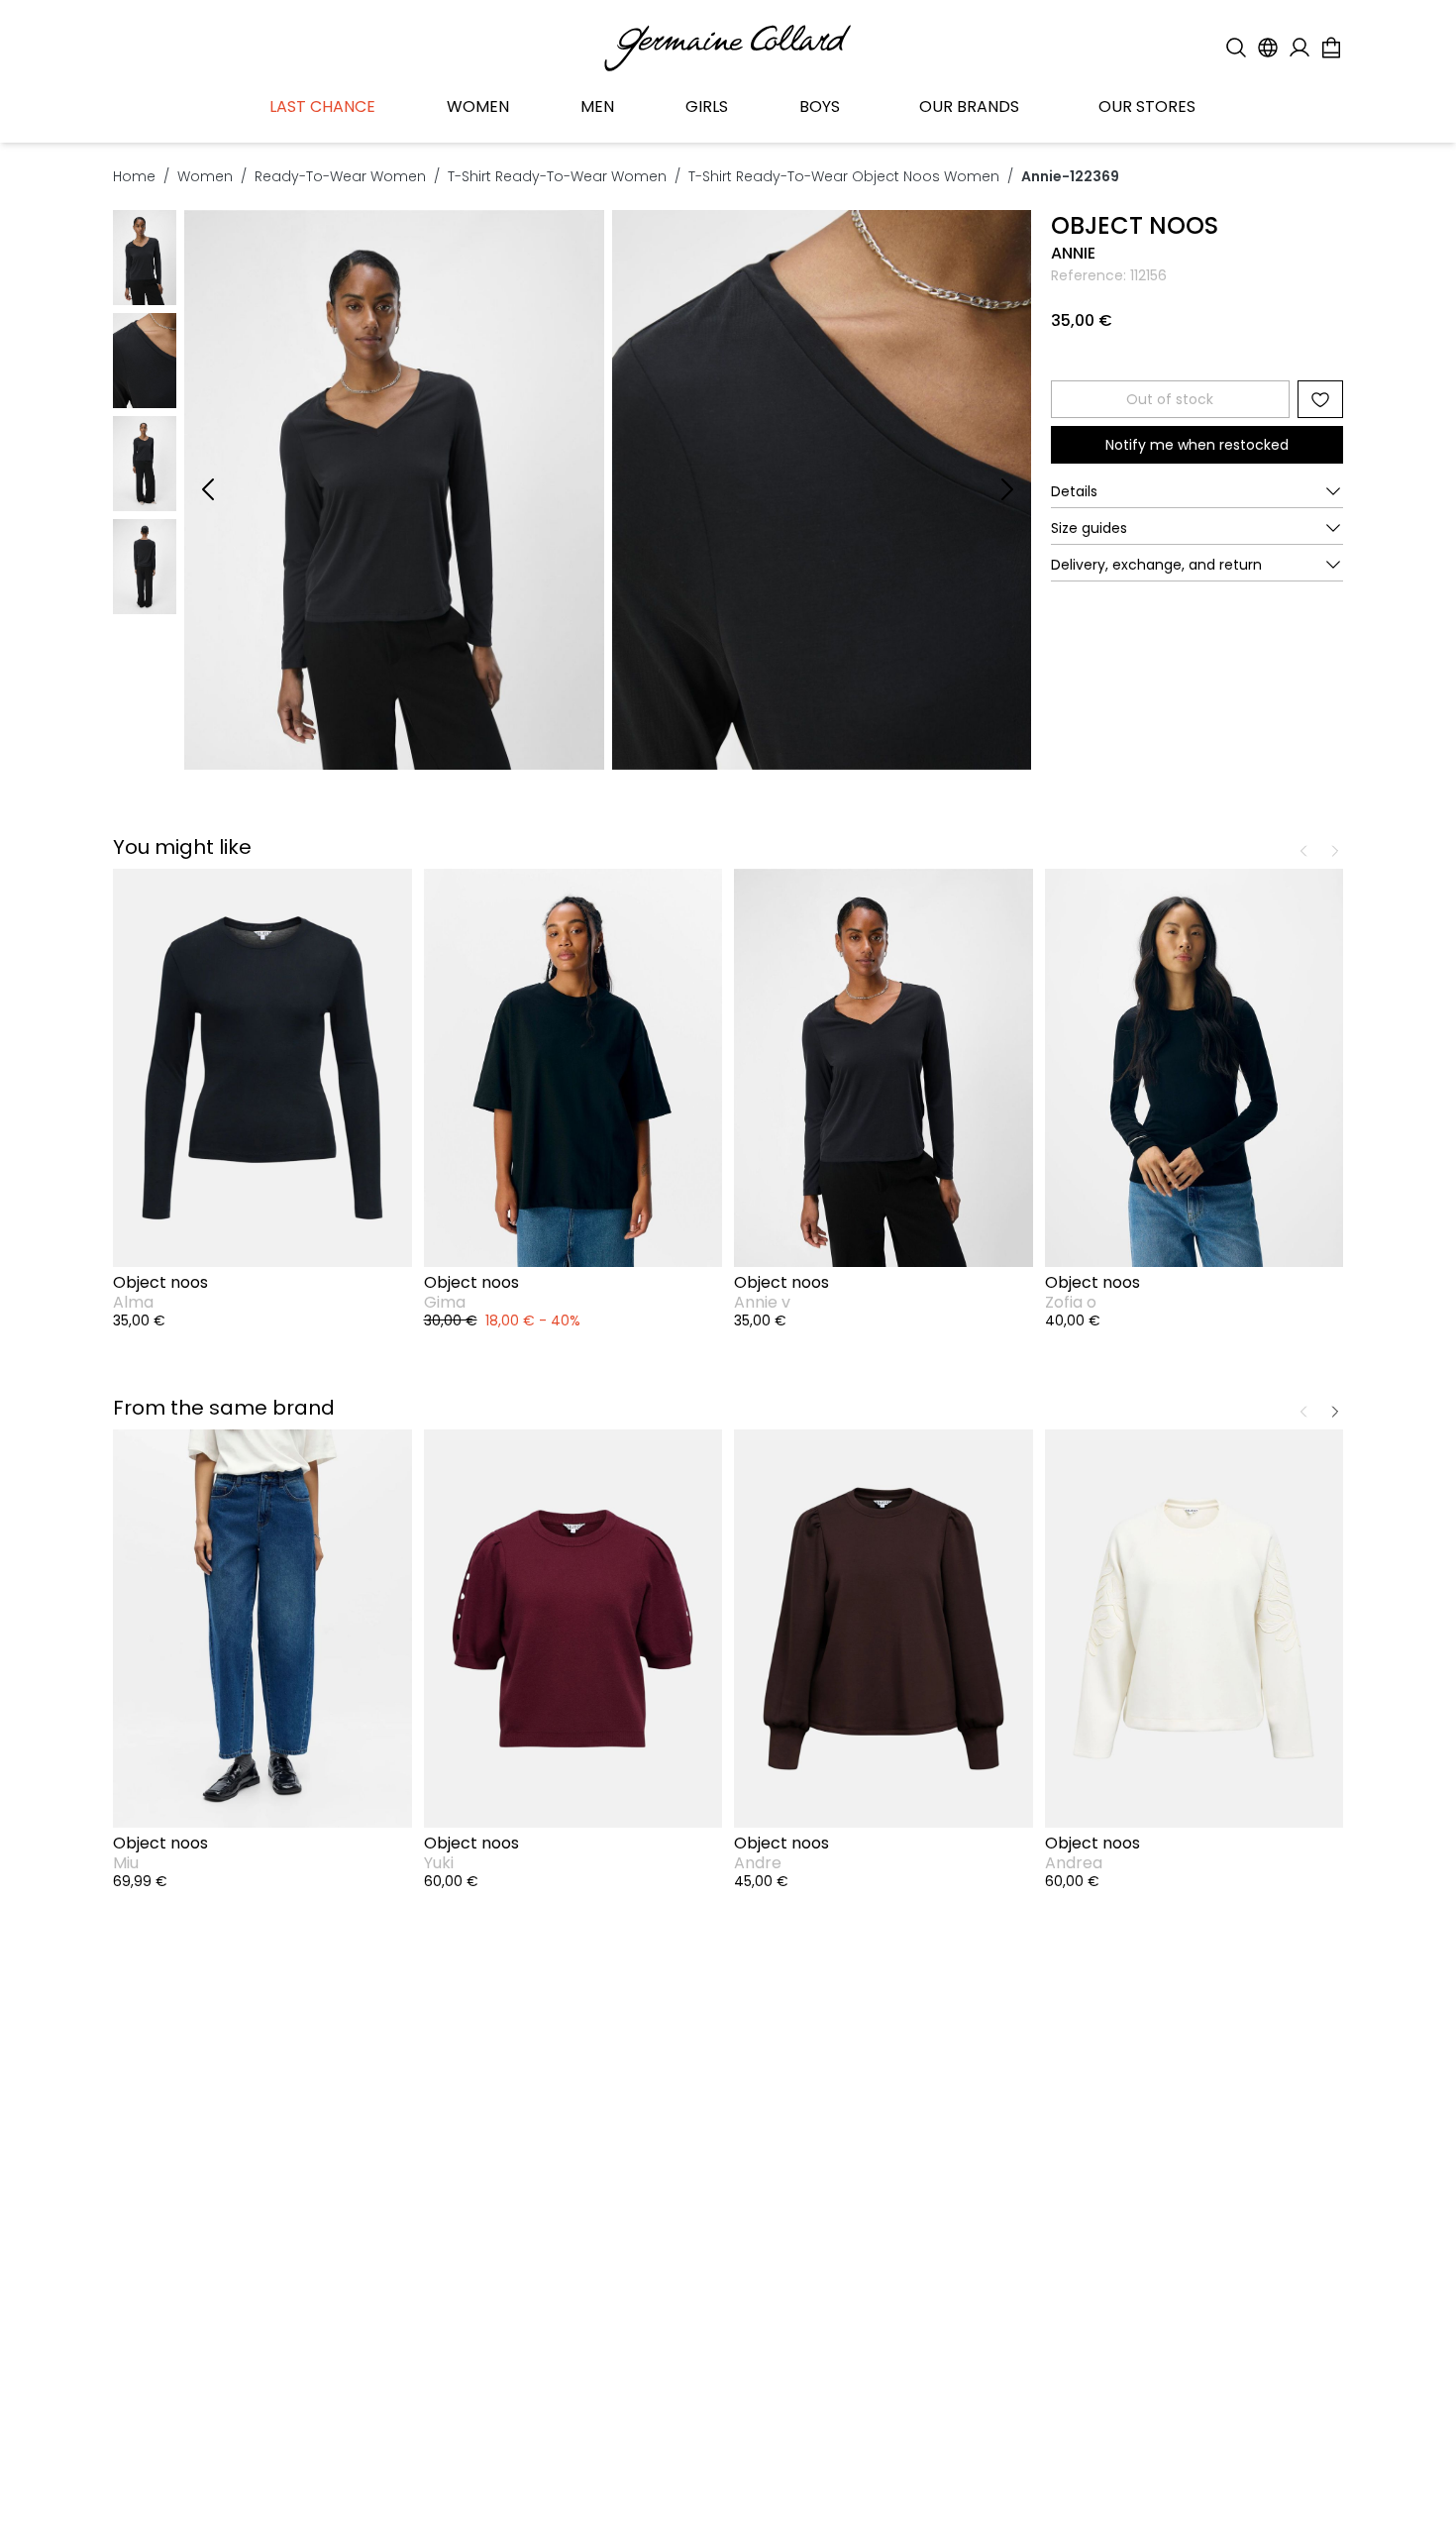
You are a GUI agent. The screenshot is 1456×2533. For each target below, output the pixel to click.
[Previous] (208, 489)
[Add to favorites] (1320, 399)
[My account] (1300, 48)
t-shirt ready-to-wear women (557, 176)
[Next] (1007, 489)
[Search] (1236, 48)
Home (134, 176)
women (205, 176)
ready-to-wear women (340, 176)
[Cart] (1331, 48)
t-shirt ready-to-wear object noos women (844, 176)
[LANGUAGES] (1268, 48)
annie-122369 (1070, 176)
